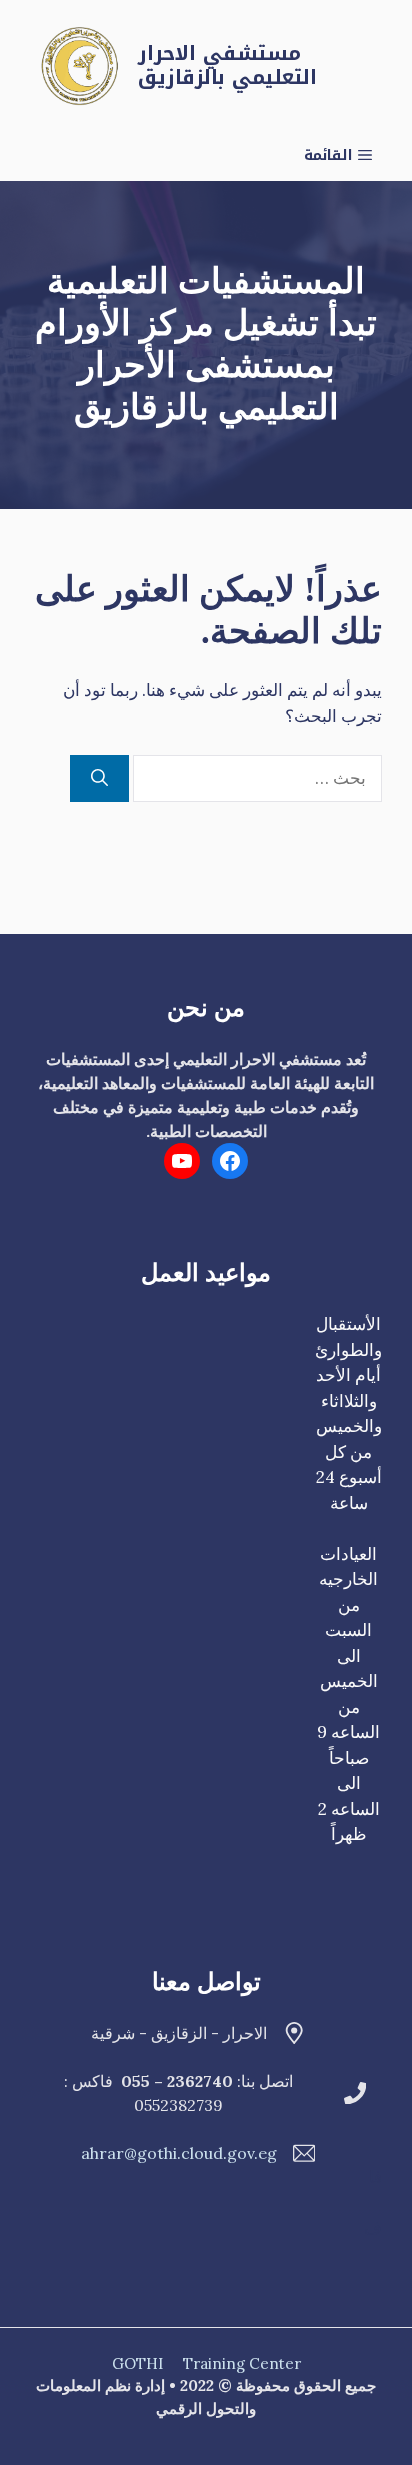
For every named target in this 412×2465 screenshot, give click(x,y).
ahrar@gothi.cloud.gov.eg (179, 2153)
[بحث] (99, 779)
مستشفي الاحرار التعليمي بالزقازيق (227, 65)
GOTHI (137, 2363)
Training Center (242, 2363)
